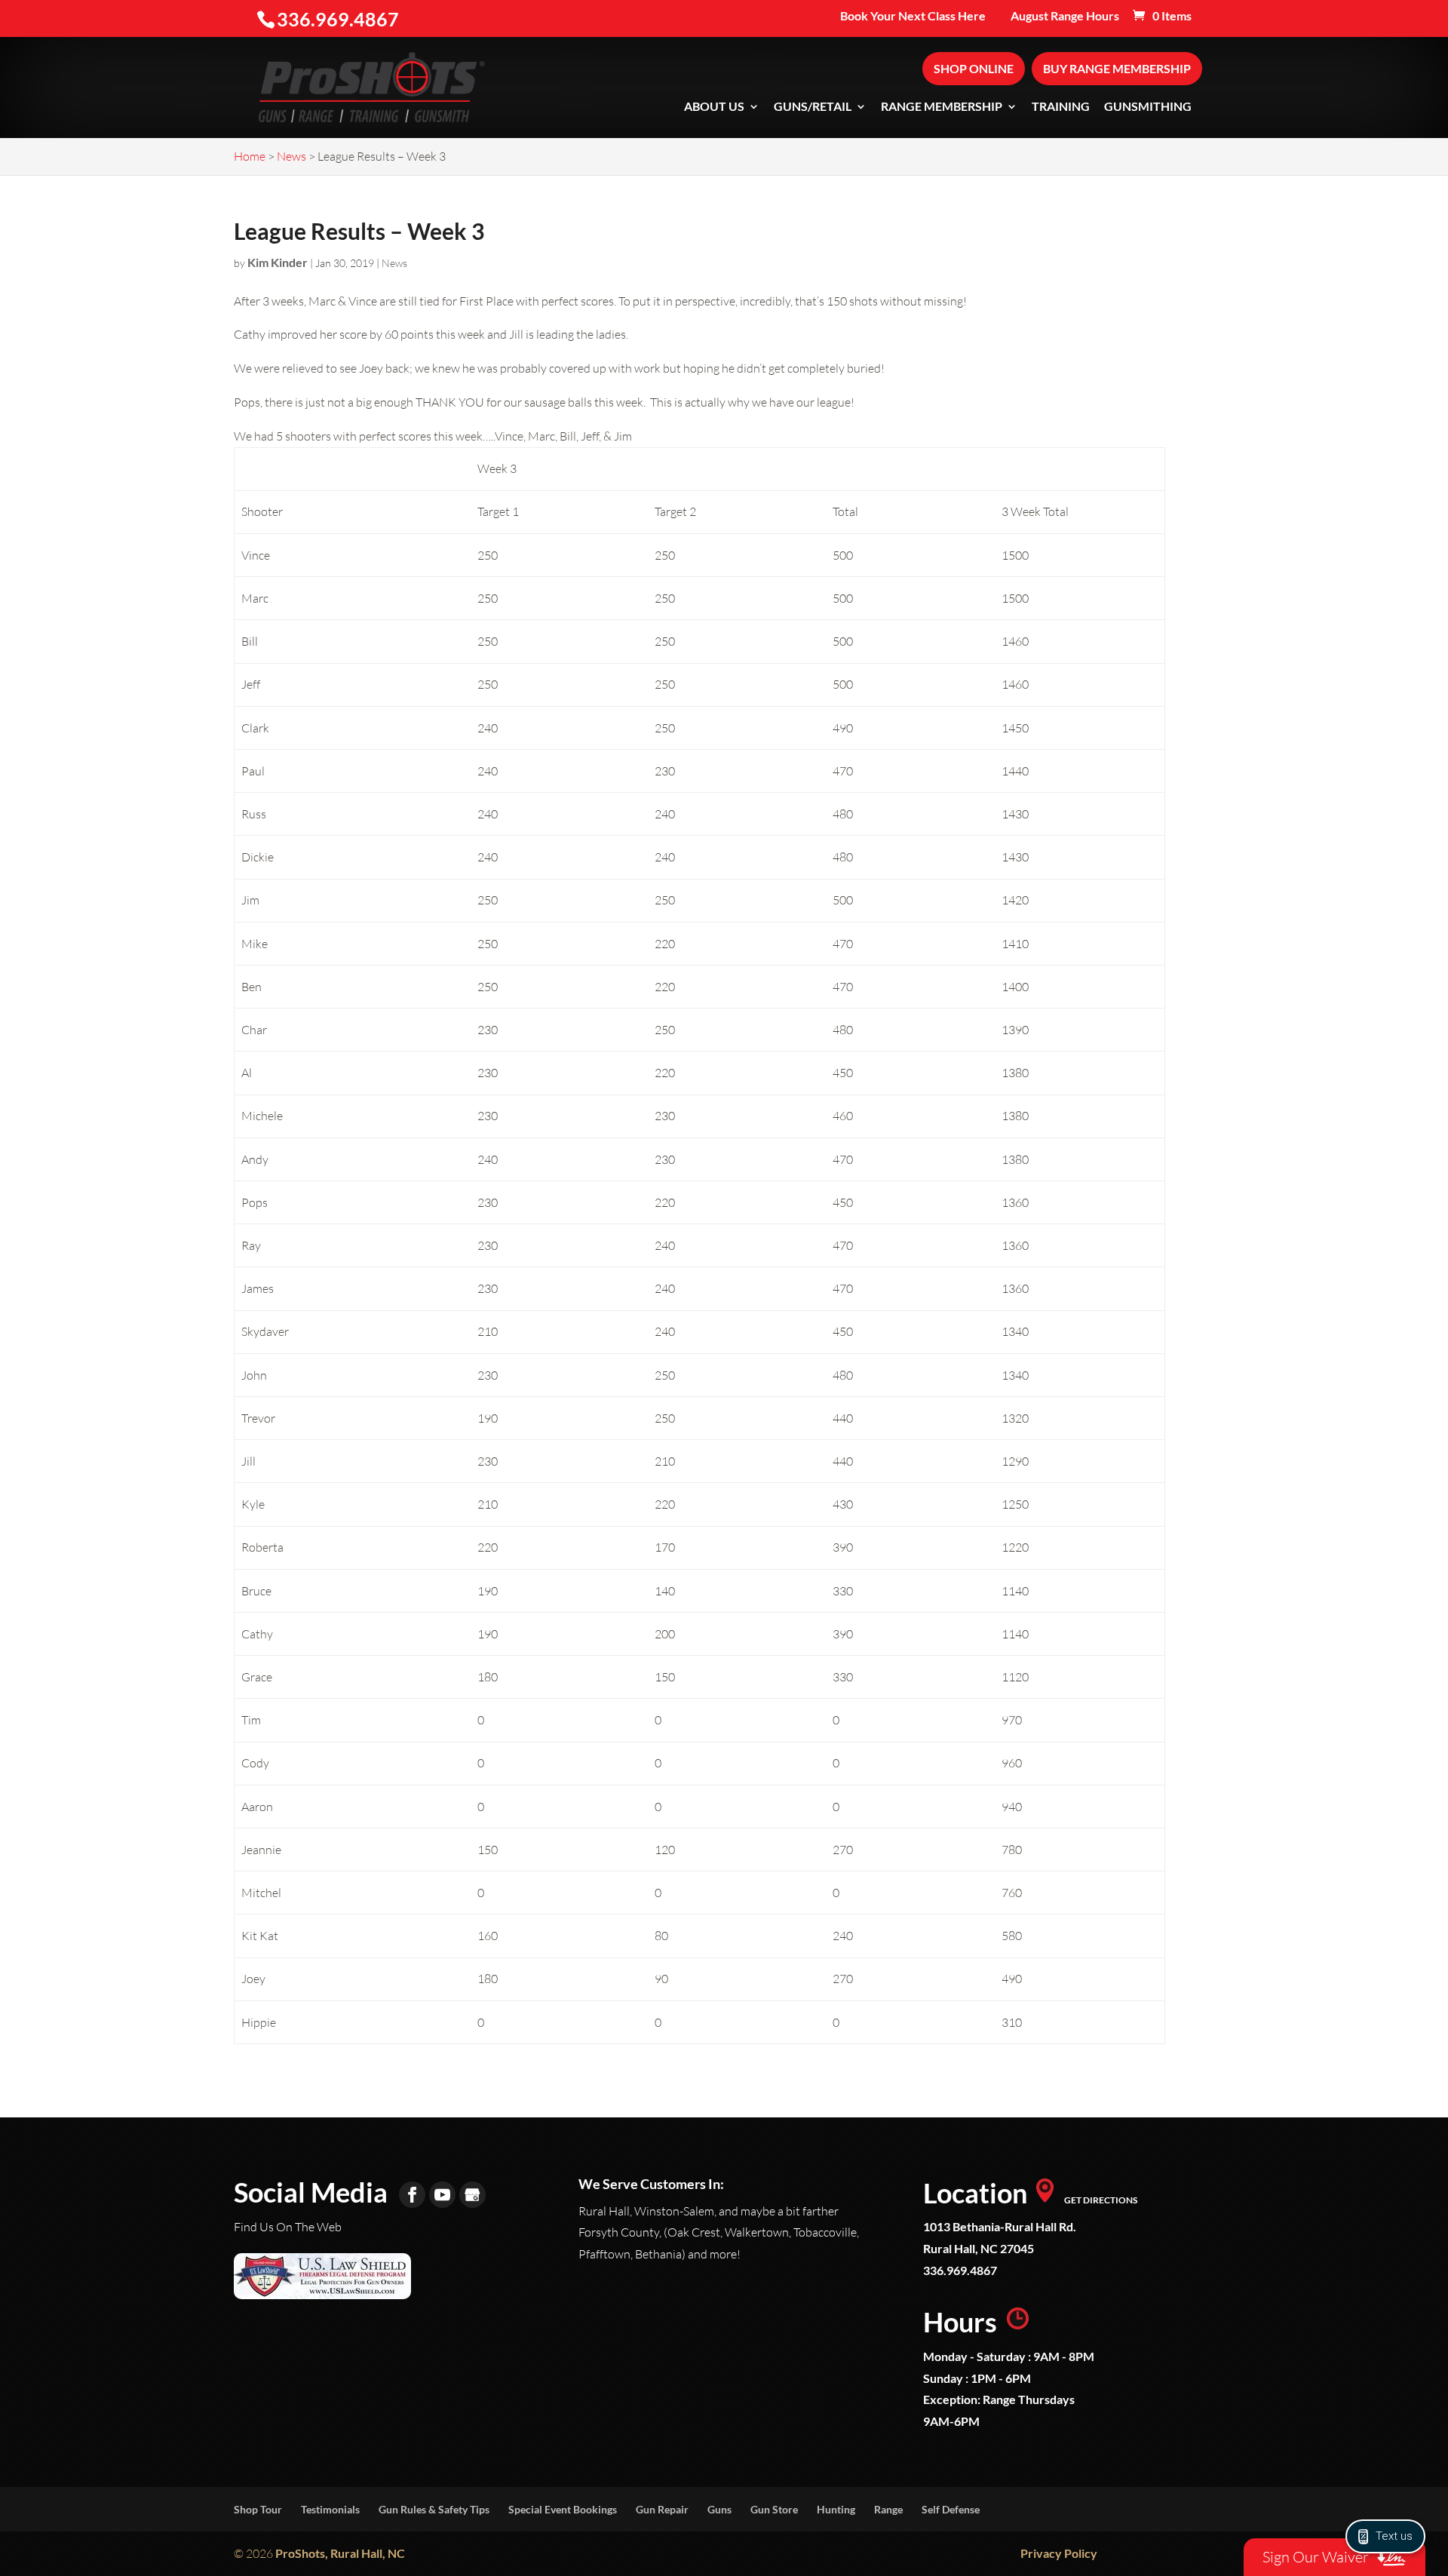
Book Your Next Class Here (913, 16)
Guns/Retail (813, 107)
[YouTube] (442, 2195)
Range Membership (942, 107)
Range (888, 2509)
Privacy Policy (1059, 2553)
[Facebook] (412, 2195)
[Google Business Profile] (472, 2195)
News (394, 263)
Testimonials (330, 2509)
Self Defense (951, 2509)
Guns (719, 2509)
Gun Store (774, 2509)
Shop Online (974, 68)
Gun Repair (662, 2509)
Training (1061, 107)
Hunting (836, 2509)
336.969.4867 (960, 2270)
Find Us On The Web (288, 2227)
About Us (714, 107)
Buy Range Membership (1117, 68)
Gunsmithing (1148, 107)
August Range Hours (1065, 16)
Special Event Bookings (563, 2509)
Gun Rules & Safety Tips (434, 2509)
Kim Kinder (278, 262)
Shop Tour (258, 2509)
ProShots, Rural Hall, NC (340, 2553)
